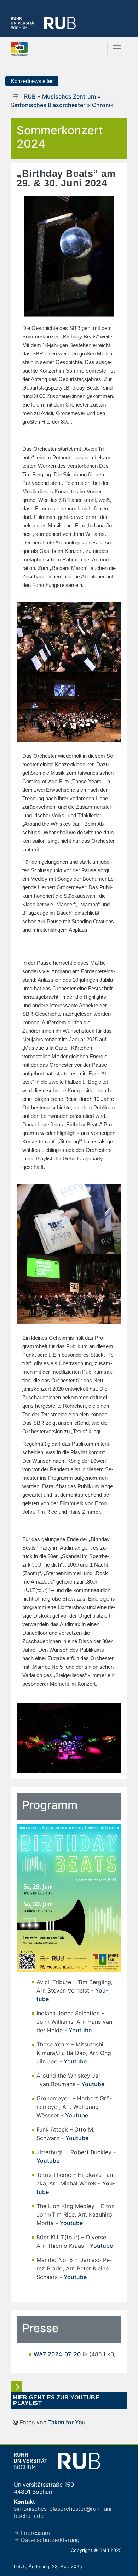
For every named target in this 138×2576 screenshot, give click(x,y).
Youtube (80, 2030)
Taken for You (67, 2422)
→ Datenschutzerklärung (47, 2540)
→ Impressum (32, 2533)
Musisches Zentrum (69, 96)
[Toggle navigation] (117, 48)
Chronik (103, 105)
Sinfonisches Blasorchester (48, 105)
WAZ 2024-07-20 (58, 2354)
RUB (30, 96)
